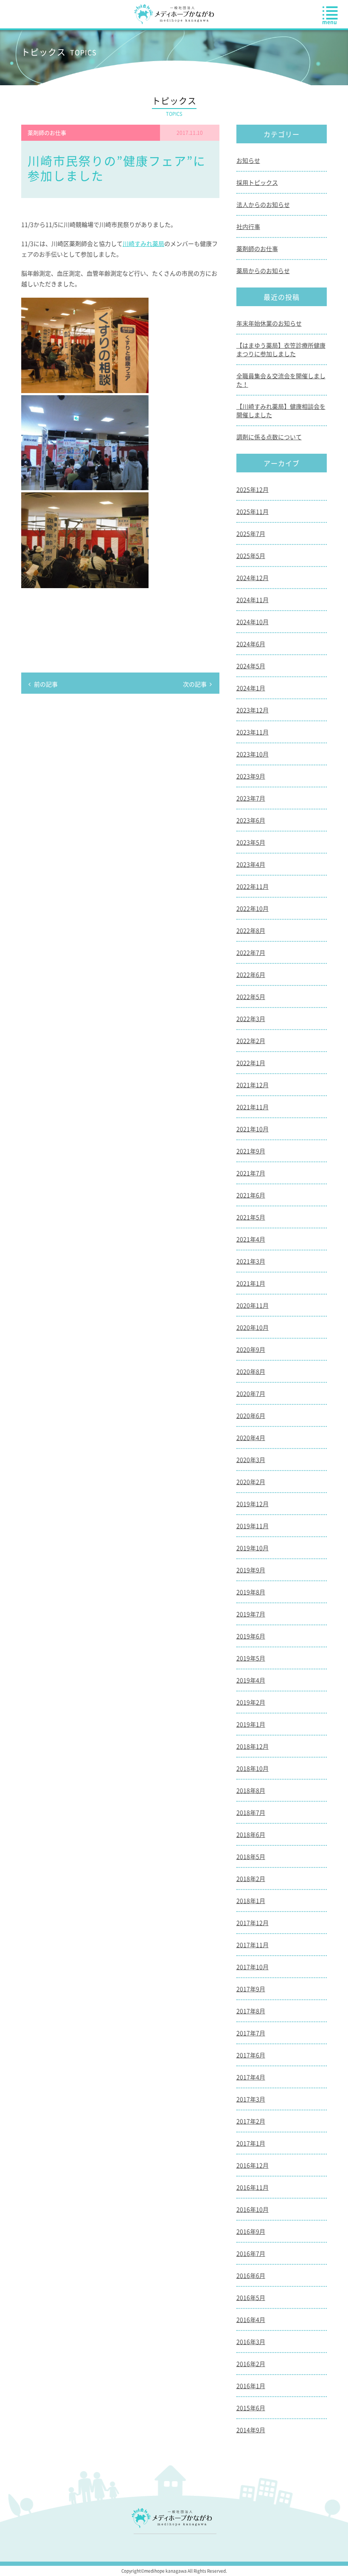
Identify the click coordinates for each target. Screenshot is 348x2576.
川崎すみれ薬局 (143, 243)
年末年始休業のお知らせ (269, 323)
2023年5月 (251, 842)
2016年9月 (251, 2231)
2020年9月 (251, 1349)
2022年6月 (251, 974)
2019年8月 (251, 1592)
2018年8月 (251, 1790)
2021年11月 (253, 1107)
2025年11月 (253, 511)
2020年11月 (253, 1305)
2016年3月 (251, 2342)
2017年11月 (253, 1945)
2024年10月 (253, 622)
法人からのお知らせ (263, 204)
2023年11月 (253, 732)
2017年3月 (251, 2099)
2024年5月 (251, 666)
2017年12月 (253, 1923)
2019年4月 (251, 1680)
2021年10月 (253, 1129)
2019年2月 (251, 1702)
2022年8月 (251, 930)
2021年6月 (251, 1195)
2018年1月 (251, 1901)
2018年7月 (251, 1812)
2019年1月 (251, 1724)
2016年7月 (251, 2253)
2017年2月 (251, 2121)
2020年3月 (251, 1460)
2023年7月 (251, 798)
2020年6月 (251, 1415)
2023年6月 (251, 820)
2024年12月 (253, 578)
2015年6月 (251, 2408)
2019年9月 (251, 1570)
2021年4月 (251, 1239)
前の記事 (46, 684)
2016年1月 (251, 2386)
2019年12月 (253, 1504)
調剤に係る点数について (269, 437)
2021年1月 (251, 1283)
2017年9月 (251, 1989)
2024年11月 (253, 600)
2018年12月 (253, 1746)
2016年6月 (251, 2275)
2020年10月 (253, 1327)
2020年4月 (251, 1437)
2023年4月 (251, 864)
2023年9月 (251, 776)
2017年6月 (251, 2055)
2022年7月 (251, 952)
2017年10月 (253, 1967)
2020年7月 (251, 1393)
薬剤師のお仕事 (257, 248)
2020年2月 (251, 1482)
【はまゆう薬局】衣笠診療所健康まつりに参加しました (281, 349)
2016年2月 (251, 2364)
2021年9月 (251, 1151)
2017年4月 (251, 2077)
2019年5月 (251, 1658)
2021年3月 (251, 1261)
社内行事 (248, 226)
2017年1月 (251, 2143)
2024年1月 (251, 688)
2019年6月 (251, 1636)
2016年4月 (251, 2319)
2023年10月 (253, 754)
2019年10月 (253, 1548)
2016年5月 (251, 2297)
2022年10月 (253, 908)
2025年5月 (251, 555)
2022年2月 (251, 1041)
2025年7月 (251, 533)
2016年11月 (253, 2187)
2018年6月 (251, 1834)
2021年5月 (251, 1217)
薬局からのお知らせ (263, 271)
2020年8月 (251, 1371)
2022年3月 (251, 1019)
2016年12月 (253, 2165)
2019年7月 (251, 1614)
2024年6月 (251, 644)
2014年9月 (251, 2430)
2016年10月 (253, 2209)
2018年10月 (253, 1768)
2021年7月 (251, 1173)
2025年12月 (253, 489)
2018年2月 (251, 1878)
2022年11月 (253, 886)
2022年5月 (251, 996)
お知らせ (248, 160)
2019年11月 (253, 1526)
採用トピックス (257, 182)
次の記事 (195, 684)
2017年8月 (251, 2011)
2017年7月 (251, 2033)
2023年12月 (253, 710)
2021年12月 (253, 1085)
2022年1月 (251, 1063)
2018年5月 (251, 1856)
